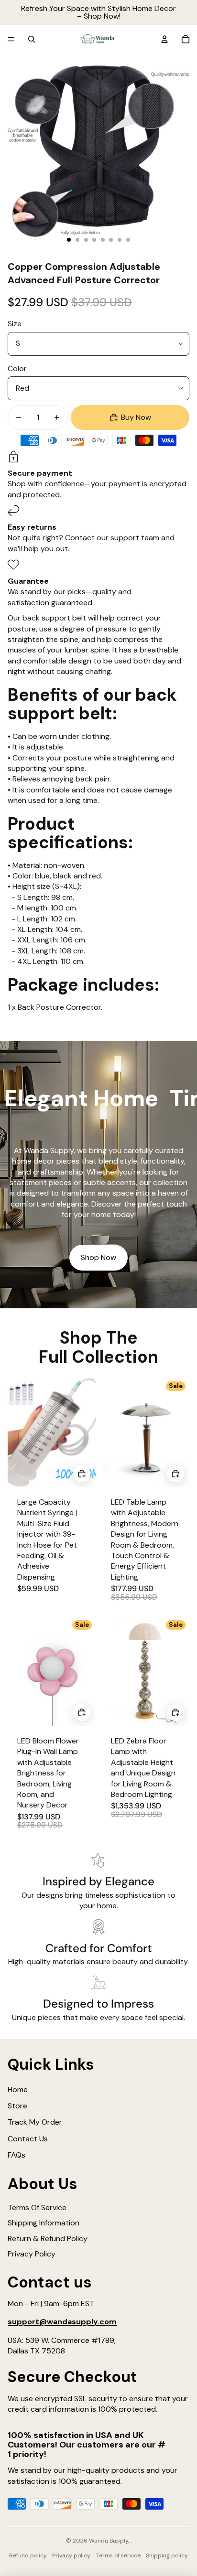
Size (15, 324)
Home (18, 2090)
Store (17, 2106)
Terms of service (118, 2555)
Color (17, 369)
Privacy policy (71, 2555)
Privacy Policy (32, 2254)
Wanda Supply (109, 2541)
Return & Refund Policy (48, 2239)
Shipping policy (167, 2555)
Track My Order (35, 2122)
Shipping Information (44, 2223)
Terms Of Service (37, 2207)
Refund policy (28, 2555)
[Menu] (11, 39)
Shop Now (98, 1257)
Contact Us (28, 2139)
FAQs (16, 2155)
